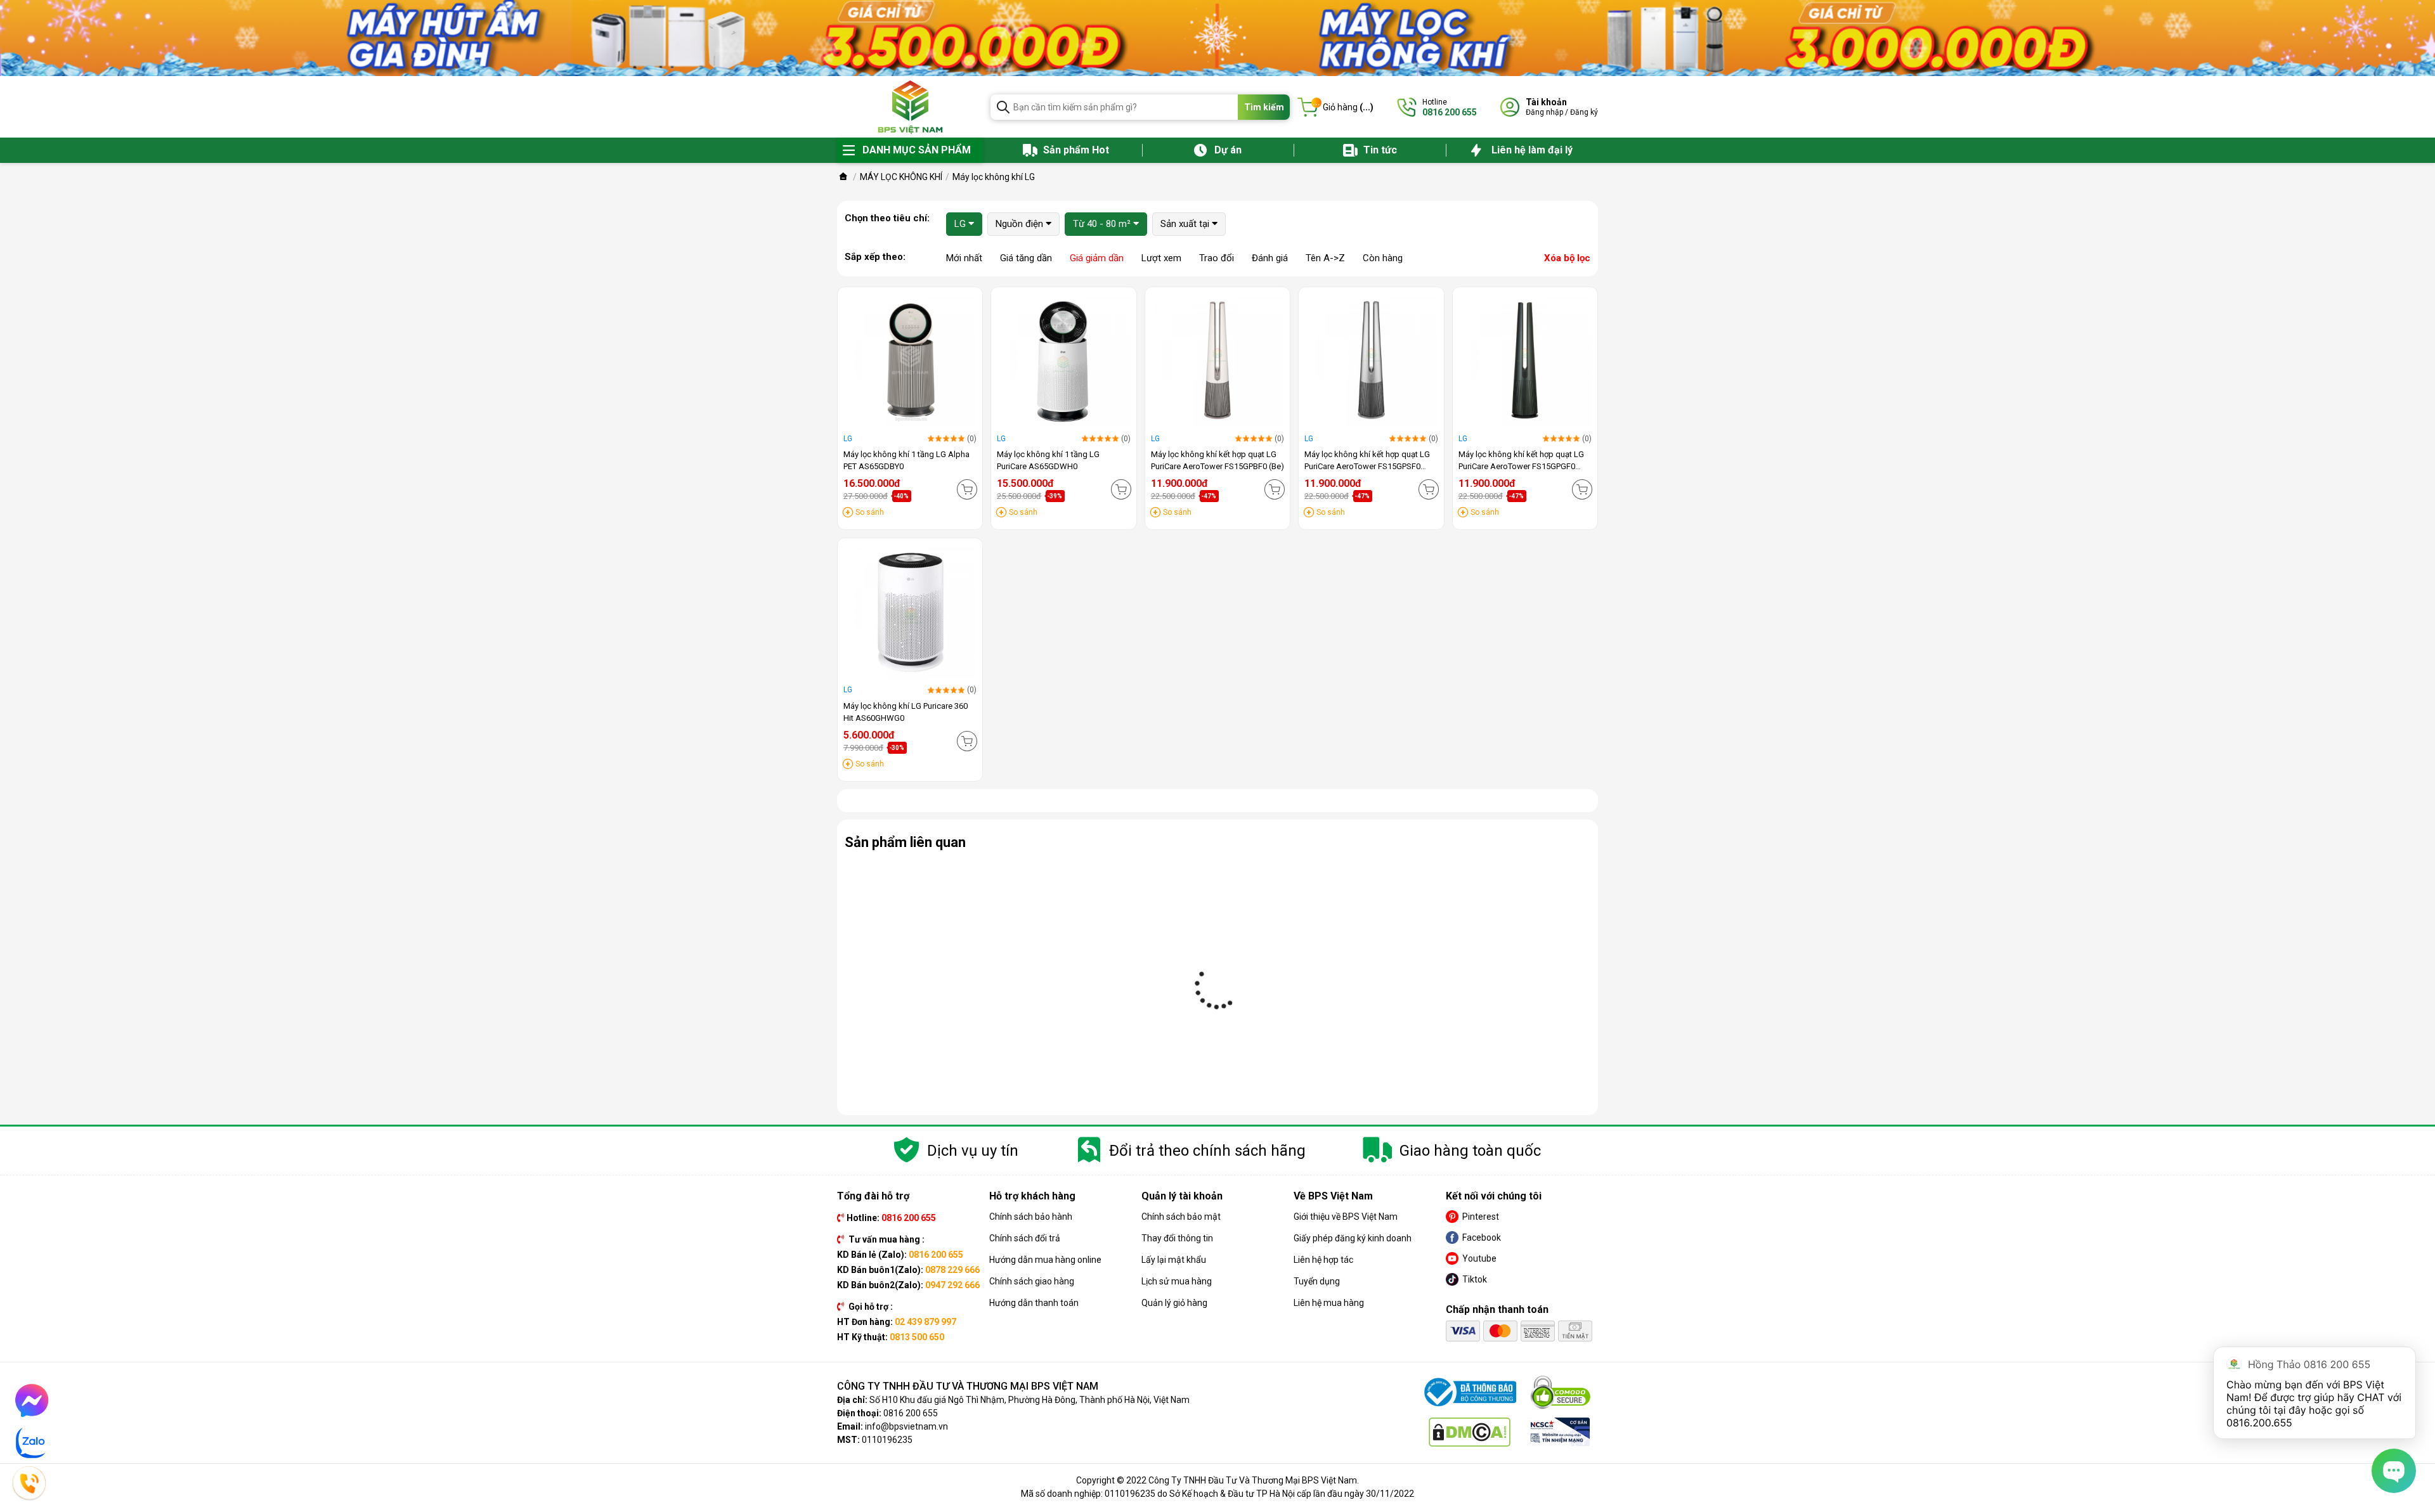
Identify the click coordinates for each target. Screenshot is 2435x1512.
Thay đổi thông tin (1177, 1238)
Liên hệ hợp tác (1323, 1260)
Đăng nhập (1544, 112)
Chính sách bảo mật (1181, 1217)
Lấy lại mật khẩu (1174, 1260)
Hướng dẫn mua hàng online (1045, 1260)
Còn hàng (1383, 258)
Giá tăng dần (1026, 258)
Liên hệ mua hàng (1329, 1303)
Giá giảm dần (1097, 258)
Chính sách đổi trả (1025, 1238)
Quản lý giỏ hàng (1174, 1303)
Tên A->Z (1325, 258)
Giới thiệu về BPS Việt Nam (1346, 1217)
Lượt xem (1161, 258)
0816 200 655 (911, 1413)
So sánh (870, 512)
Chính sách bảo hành (1031, 1217)
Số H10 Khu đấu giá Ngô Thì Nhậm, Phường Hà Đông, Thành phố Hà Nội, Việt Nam (1029, 1400)
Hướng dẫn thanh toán (1034, 1303)
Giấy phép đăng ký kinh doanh (1353, 1238)
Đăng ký (1584, 112)
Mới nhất (964, 258)
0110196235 (887, 1440)
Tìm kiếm (1264, 107)
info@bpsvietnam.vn (906, 1426)
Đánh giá (1270, 258)
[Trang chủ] (843, 177)
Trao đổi (1217, 258)
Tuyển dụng (1317, 1281)
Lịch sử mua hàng (1177, 1281)
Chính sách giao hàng (1032, 1281)
